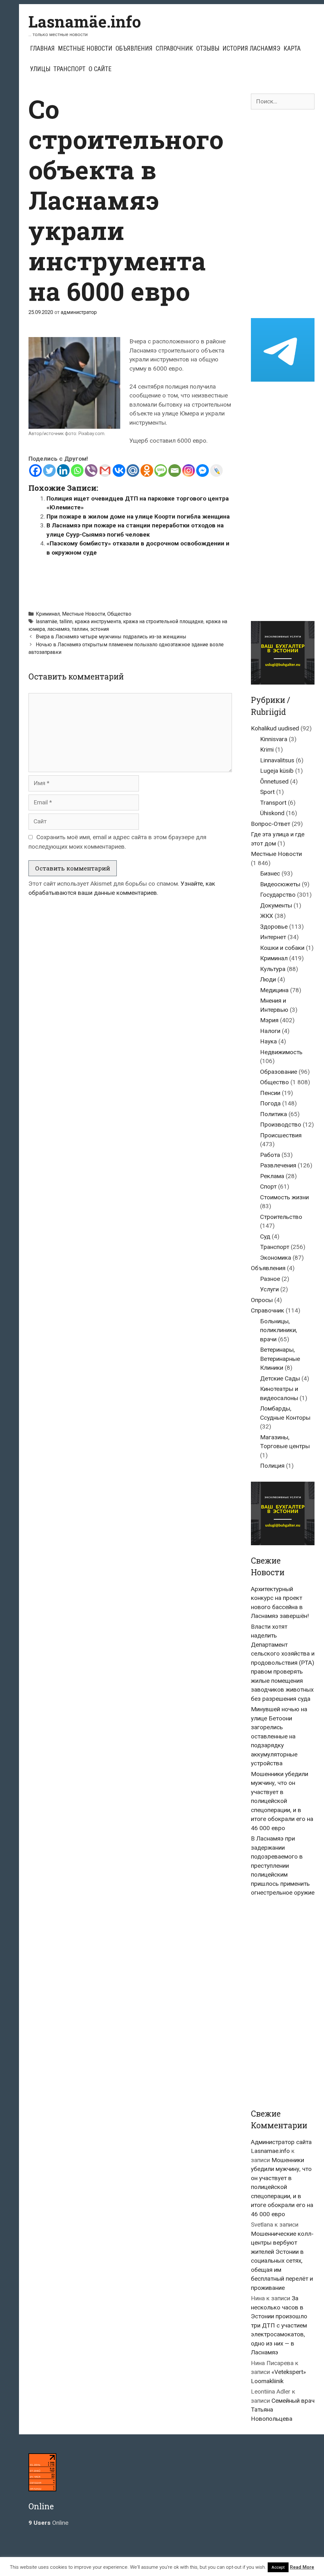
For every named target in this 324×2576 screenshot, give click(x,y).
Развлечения (278, 1165)
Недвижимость (281, 1052)
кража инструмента (98, 621)
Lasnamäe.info (85, 22)
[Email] (175, 470)
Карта (292, 48)
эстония (100, 629)
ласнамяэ (58, 629)
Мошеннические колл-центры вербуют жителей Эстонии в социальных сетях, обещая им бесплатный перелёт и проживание (282, 2261)
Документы (276, 905)
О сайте (100, 69)
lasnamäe (47, 621)
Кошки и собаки (282, 948)
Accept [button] (278, 2567)
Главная (42, 48)
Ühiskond (272, 813)
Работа (270, 1155)
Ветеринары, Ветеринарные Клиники (280, 1359)
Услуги (269, 1289)
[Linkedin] (63, 470)
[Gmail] (105, 470)
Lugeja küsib (277, 771)
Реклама (272, 1176)
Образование (279, 1072)
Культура (273, 969)
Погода (270, 1103)
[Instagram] (189, 470)
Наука (268, 1041)
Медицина (274, 990)
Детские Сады (280, 1378)
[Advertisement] (144, 581)
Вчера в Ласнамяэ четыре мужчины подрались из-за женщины (111, 637)
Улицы (40, 69)
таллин (80, 629)
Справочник (174, 48)
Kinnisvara (274, 739)
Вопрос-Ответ (271, 824)
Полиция (272, 1466)
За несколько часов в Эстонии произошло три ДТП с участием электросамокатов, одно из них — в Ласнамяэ (279, 2325)
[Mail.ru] (133, 470)
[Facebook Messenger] (202, 470)
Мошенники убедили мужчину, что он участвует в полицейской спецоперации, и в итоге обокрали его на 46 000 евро (282, 1801)
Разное (270, 1279)
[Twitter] (49, 470)
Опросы (262, 1300)
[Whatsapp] (77, 470)
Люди (268, 979)
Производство (281, 1125)
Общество (119, 614)
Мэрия (269, 1020)
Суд (265, 1236)
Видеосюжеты (280, 884)
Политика (274, 1114)
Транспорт (69, 69)
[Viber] (91, 470)
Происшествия (281, 1135)
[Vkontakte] (119, 470)
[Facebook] (35, 470)
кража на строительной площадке (163, 621)
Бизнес (270, 873)
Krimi (267, 750)
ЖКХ (267, 916)
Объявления (134, 48)
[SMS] (161, 470)
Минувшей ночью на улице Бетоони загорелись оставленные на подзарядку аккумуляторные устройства (279, 1736)
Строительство (281, 1217)
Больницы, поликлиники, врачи (279, 1330)
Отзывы (208, 48)
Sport (267, 792)
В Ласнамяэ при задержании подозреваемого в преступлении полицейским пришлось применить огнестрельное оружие (283, 1866)
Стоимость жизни (284, 1197)
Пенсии (270, 1093)
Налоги (270, 1031)
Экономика (276, 1258)
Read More (302, 2567)
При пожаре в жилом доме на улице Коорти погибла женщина (138, 516)
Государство (278, 895)
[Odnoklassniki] (147, 470)
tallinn (66, 621)
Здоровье (274, 927)
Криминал (48, 614)
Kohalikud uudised (275, 728)
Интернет (273, 937)
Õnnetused (274, 781)
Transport (273, 803)
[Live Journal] (216, 470)
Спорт (268, 1187)
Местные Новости (85, 48)
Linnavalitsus (277, 760)
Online (48, 2523)
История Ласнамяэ (251, 48)
